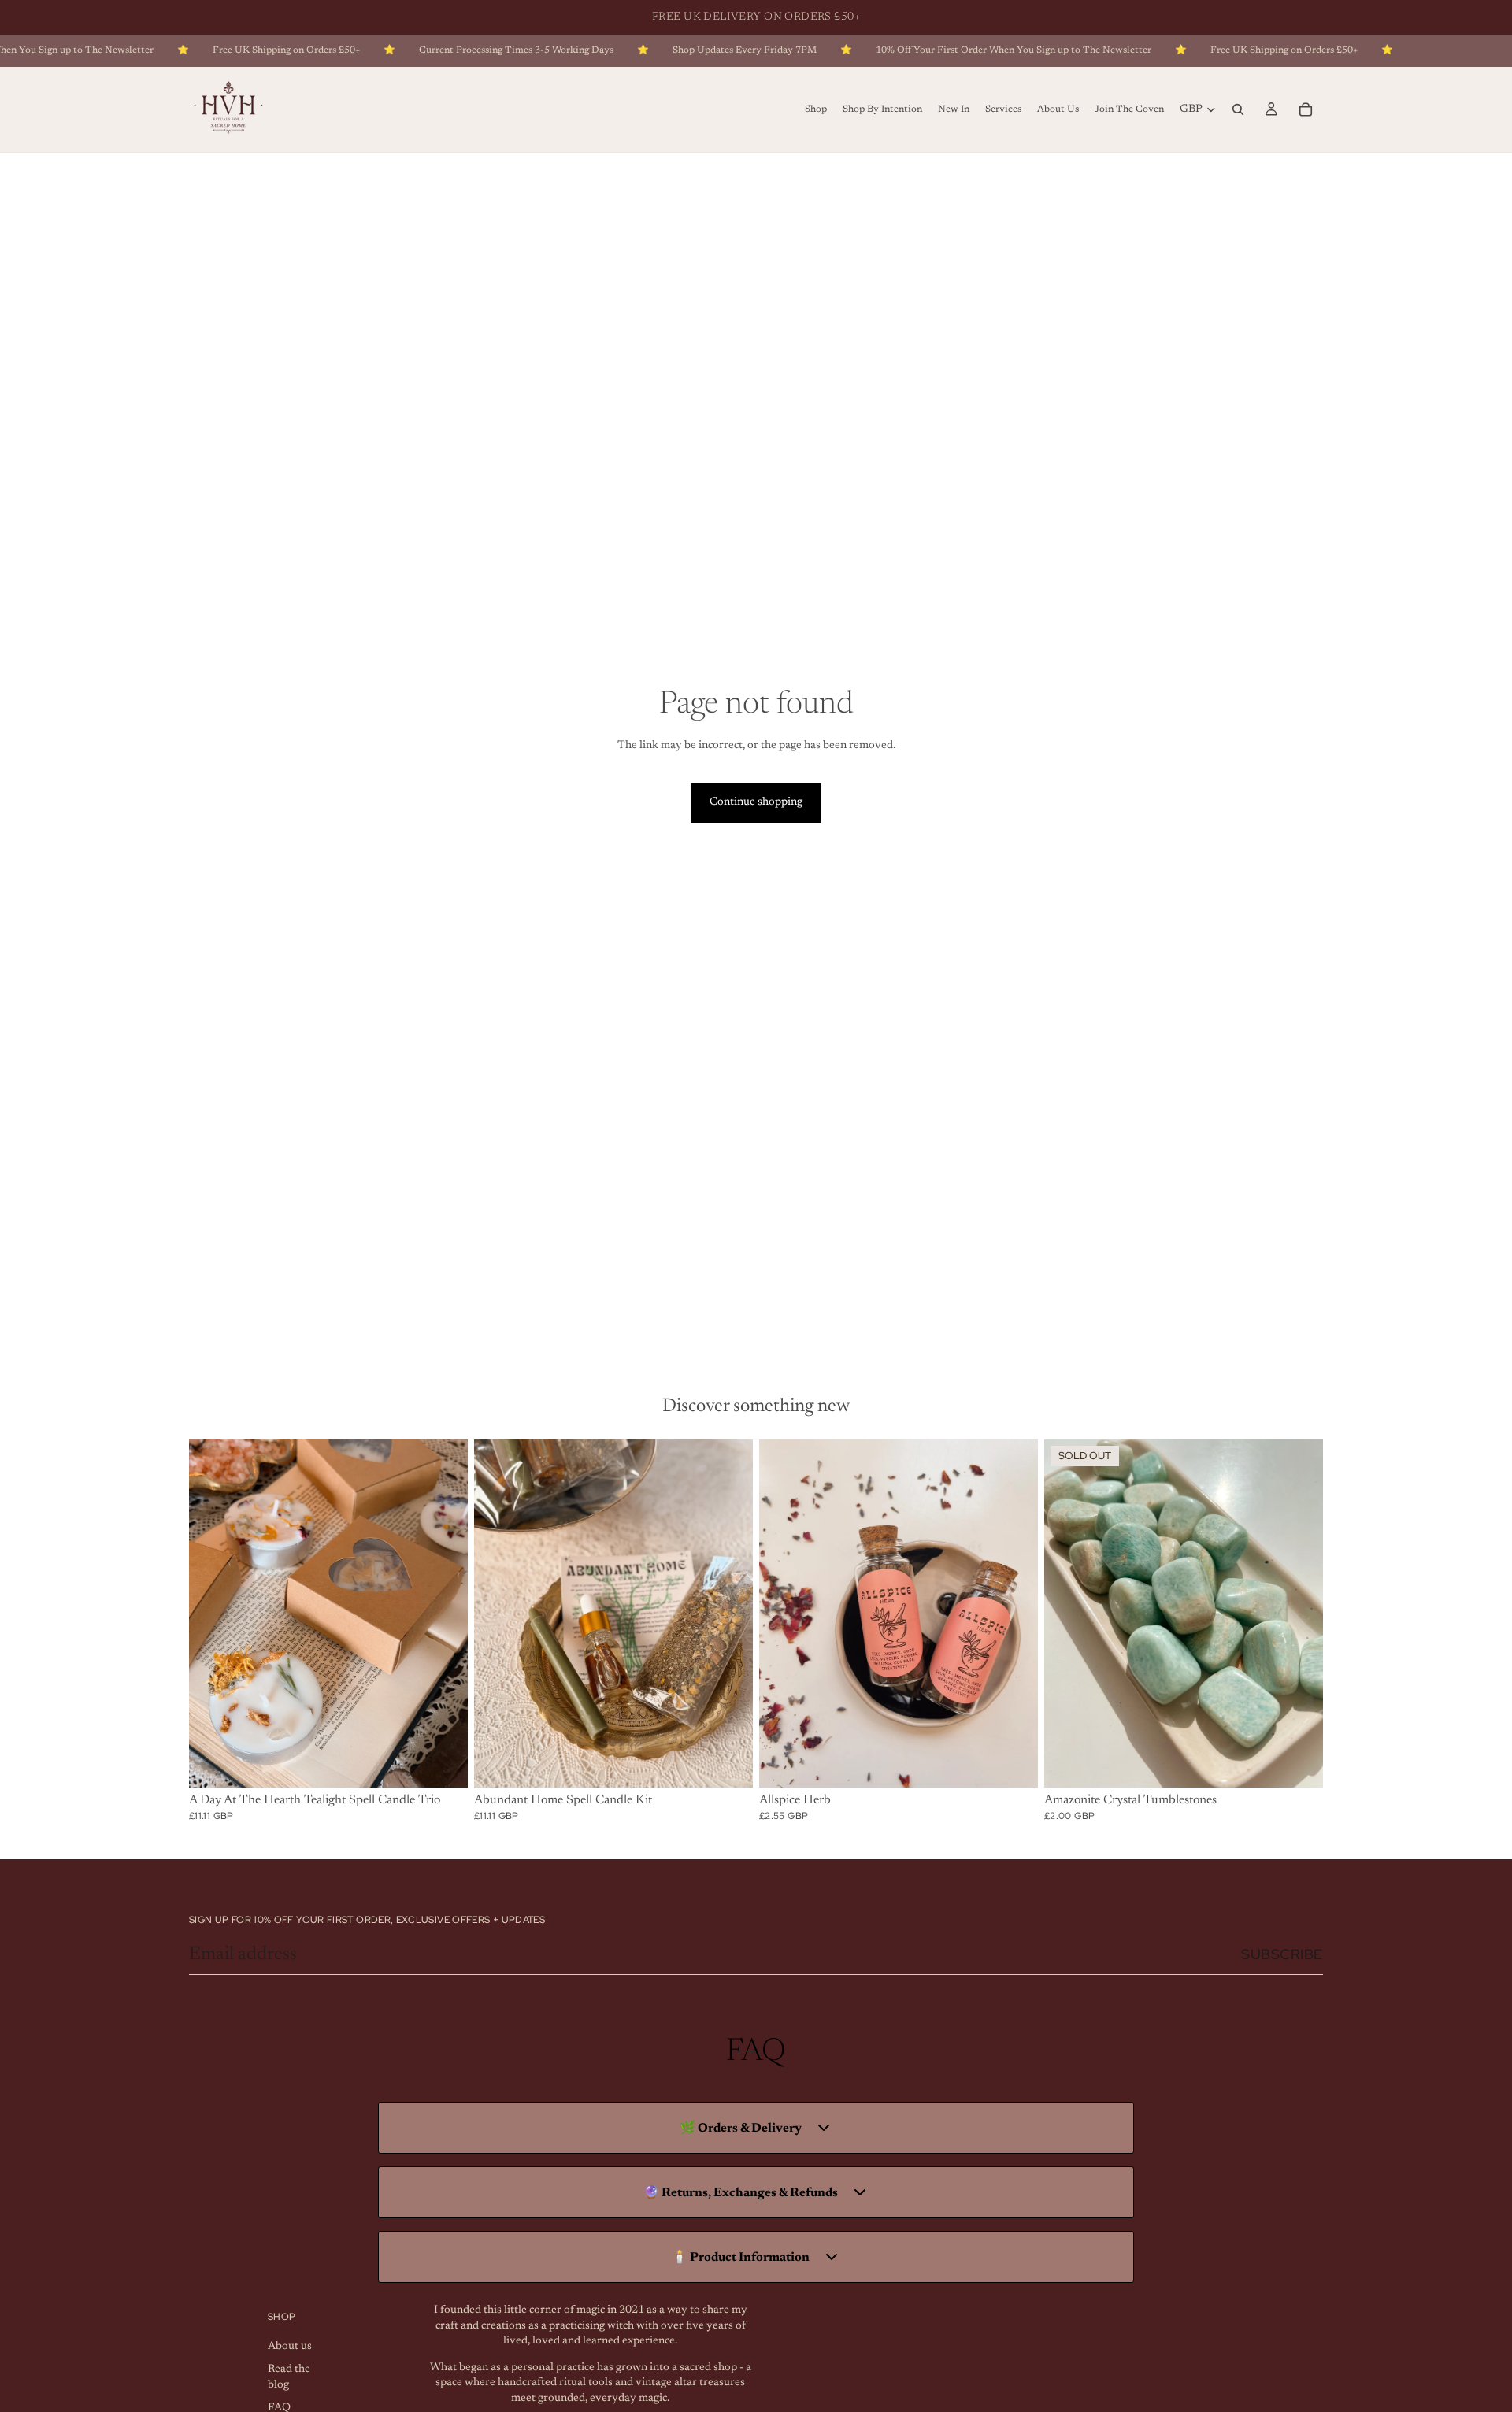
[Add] (443, 1763)
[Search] (1238, 109)
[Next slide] (444, 1614)
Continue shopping (756, 802)
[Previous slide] (213, 1614)
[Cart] (1306, 109)
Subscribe (1282, 1954)
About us (290, 2346)
